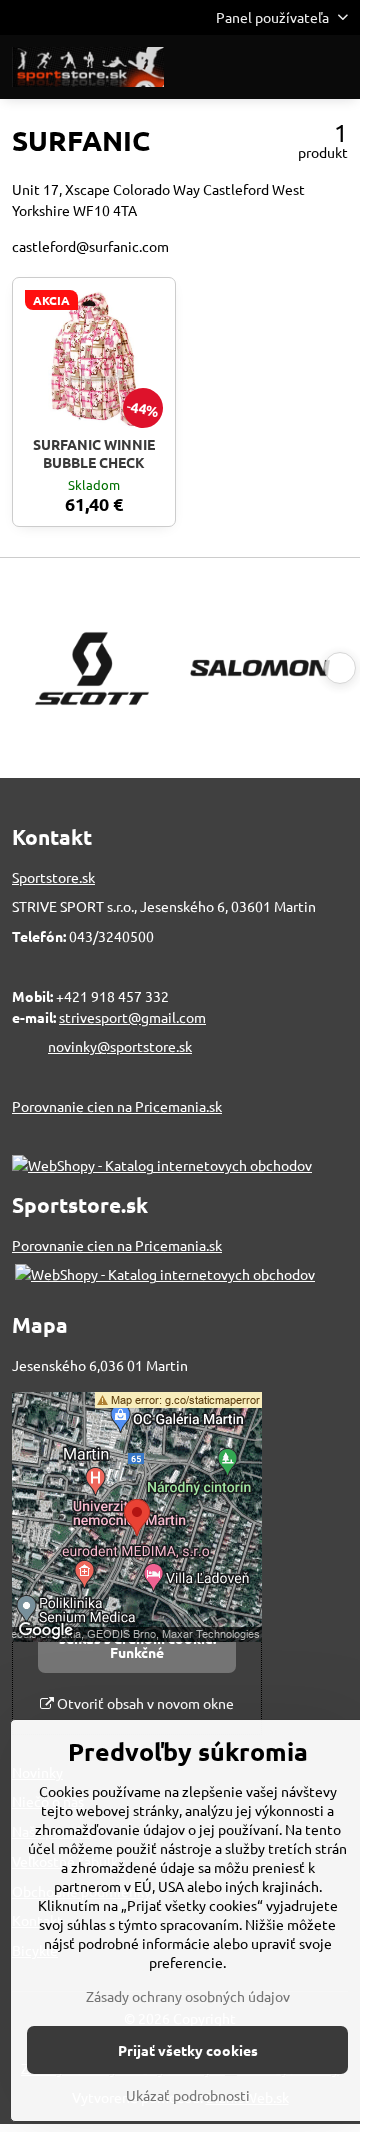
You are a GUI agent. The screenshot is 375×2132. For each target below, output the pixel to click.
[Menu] (336, 67)
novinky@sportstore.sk (120, 1046)
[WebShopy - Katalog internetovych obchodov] (162, 1165)
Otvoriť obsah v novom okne (144, 1703)
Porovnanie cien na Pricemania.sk (117, 1106)
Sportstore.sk (53, 877)
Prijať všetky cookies (188, 2050)
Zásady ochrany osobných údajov (188, 1996)
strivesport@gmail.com (132, 1017)
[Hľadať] (240, 67)
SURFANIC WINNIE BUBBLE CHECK (94, 453)
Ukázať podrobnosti (188, 2095)
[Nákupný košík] (288, 67)
